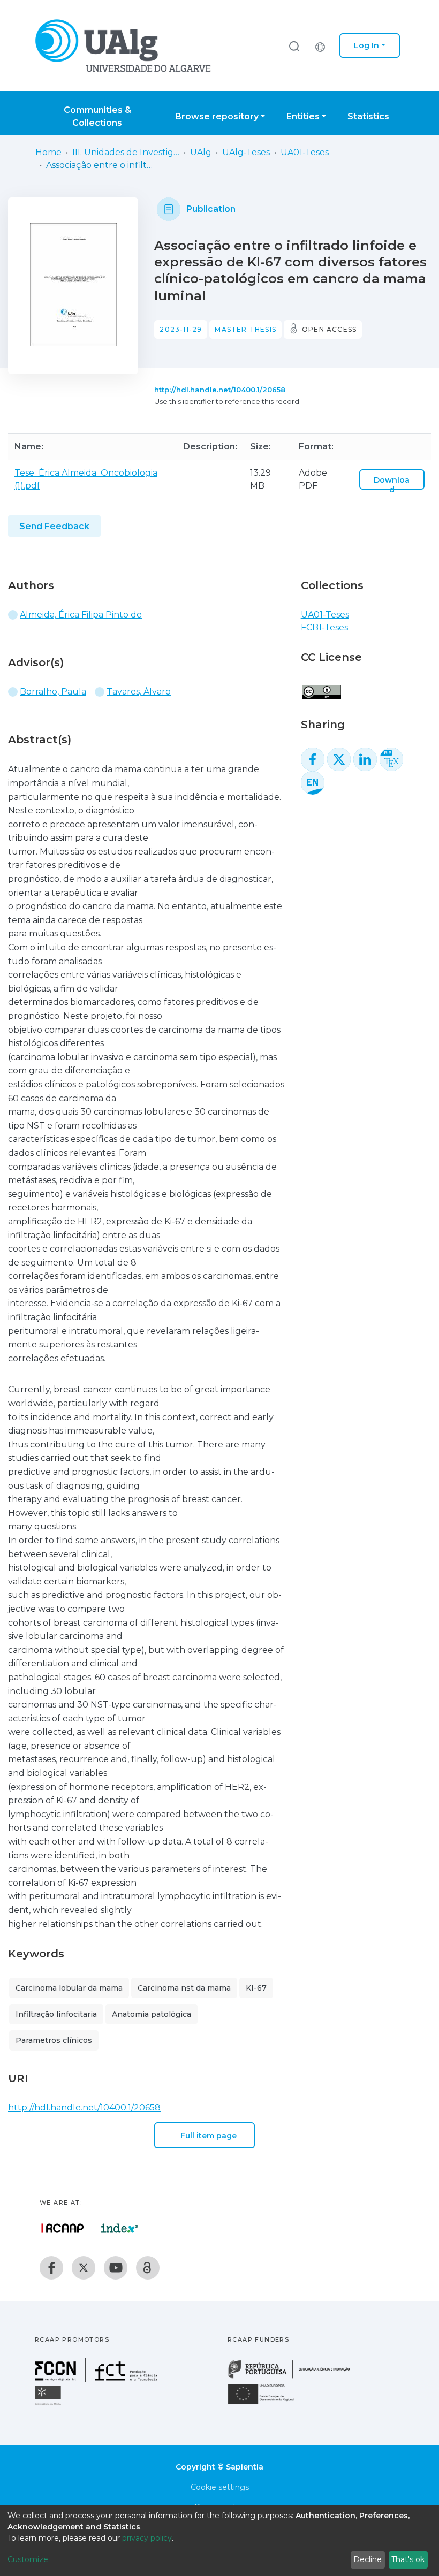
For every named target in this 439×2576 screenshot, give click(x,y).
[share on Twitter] (339, 759)
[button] (323, 45)
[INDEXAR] (120, 2228)
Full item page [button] (209, 2136)
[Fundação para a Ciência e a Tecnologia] (97, 2379)
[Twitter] (84, 2268)
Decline (368, 2559)
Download (392, 485)
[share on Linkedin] (365, 759)
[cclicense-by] (321, 686)
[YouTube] (116, 2268)
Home (48, 152)
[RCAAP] (148, 2268)
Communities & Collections (97, 116)
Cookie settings (220, 2487)
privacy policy (147, 2538)
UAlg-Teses (246, 152)
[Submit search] (294, 46)
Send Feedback (54, 526)
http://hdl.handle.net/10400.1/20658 (220, 390)
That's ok (408, 2559)
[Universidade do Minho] (49, 2404)
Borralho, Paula (53, 692)
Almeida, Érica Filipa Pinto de (81, 615)
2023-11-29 (181, 329)
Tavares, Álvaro (139, 692)
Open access (329, 329)
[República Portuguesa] (294, 2377)
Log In (366, 45)
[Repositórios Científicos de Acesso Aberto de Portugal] (63, 2228)
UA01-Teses (305, 152)
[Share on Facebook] (313, 759)
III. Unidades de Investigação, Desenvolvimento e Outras (126, 152)
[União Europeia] (267, 2403)
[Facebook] (51, 2268)
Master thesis (245, 329)
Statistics (368, 116)
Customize (28, 2559)
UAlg (201, 152)
